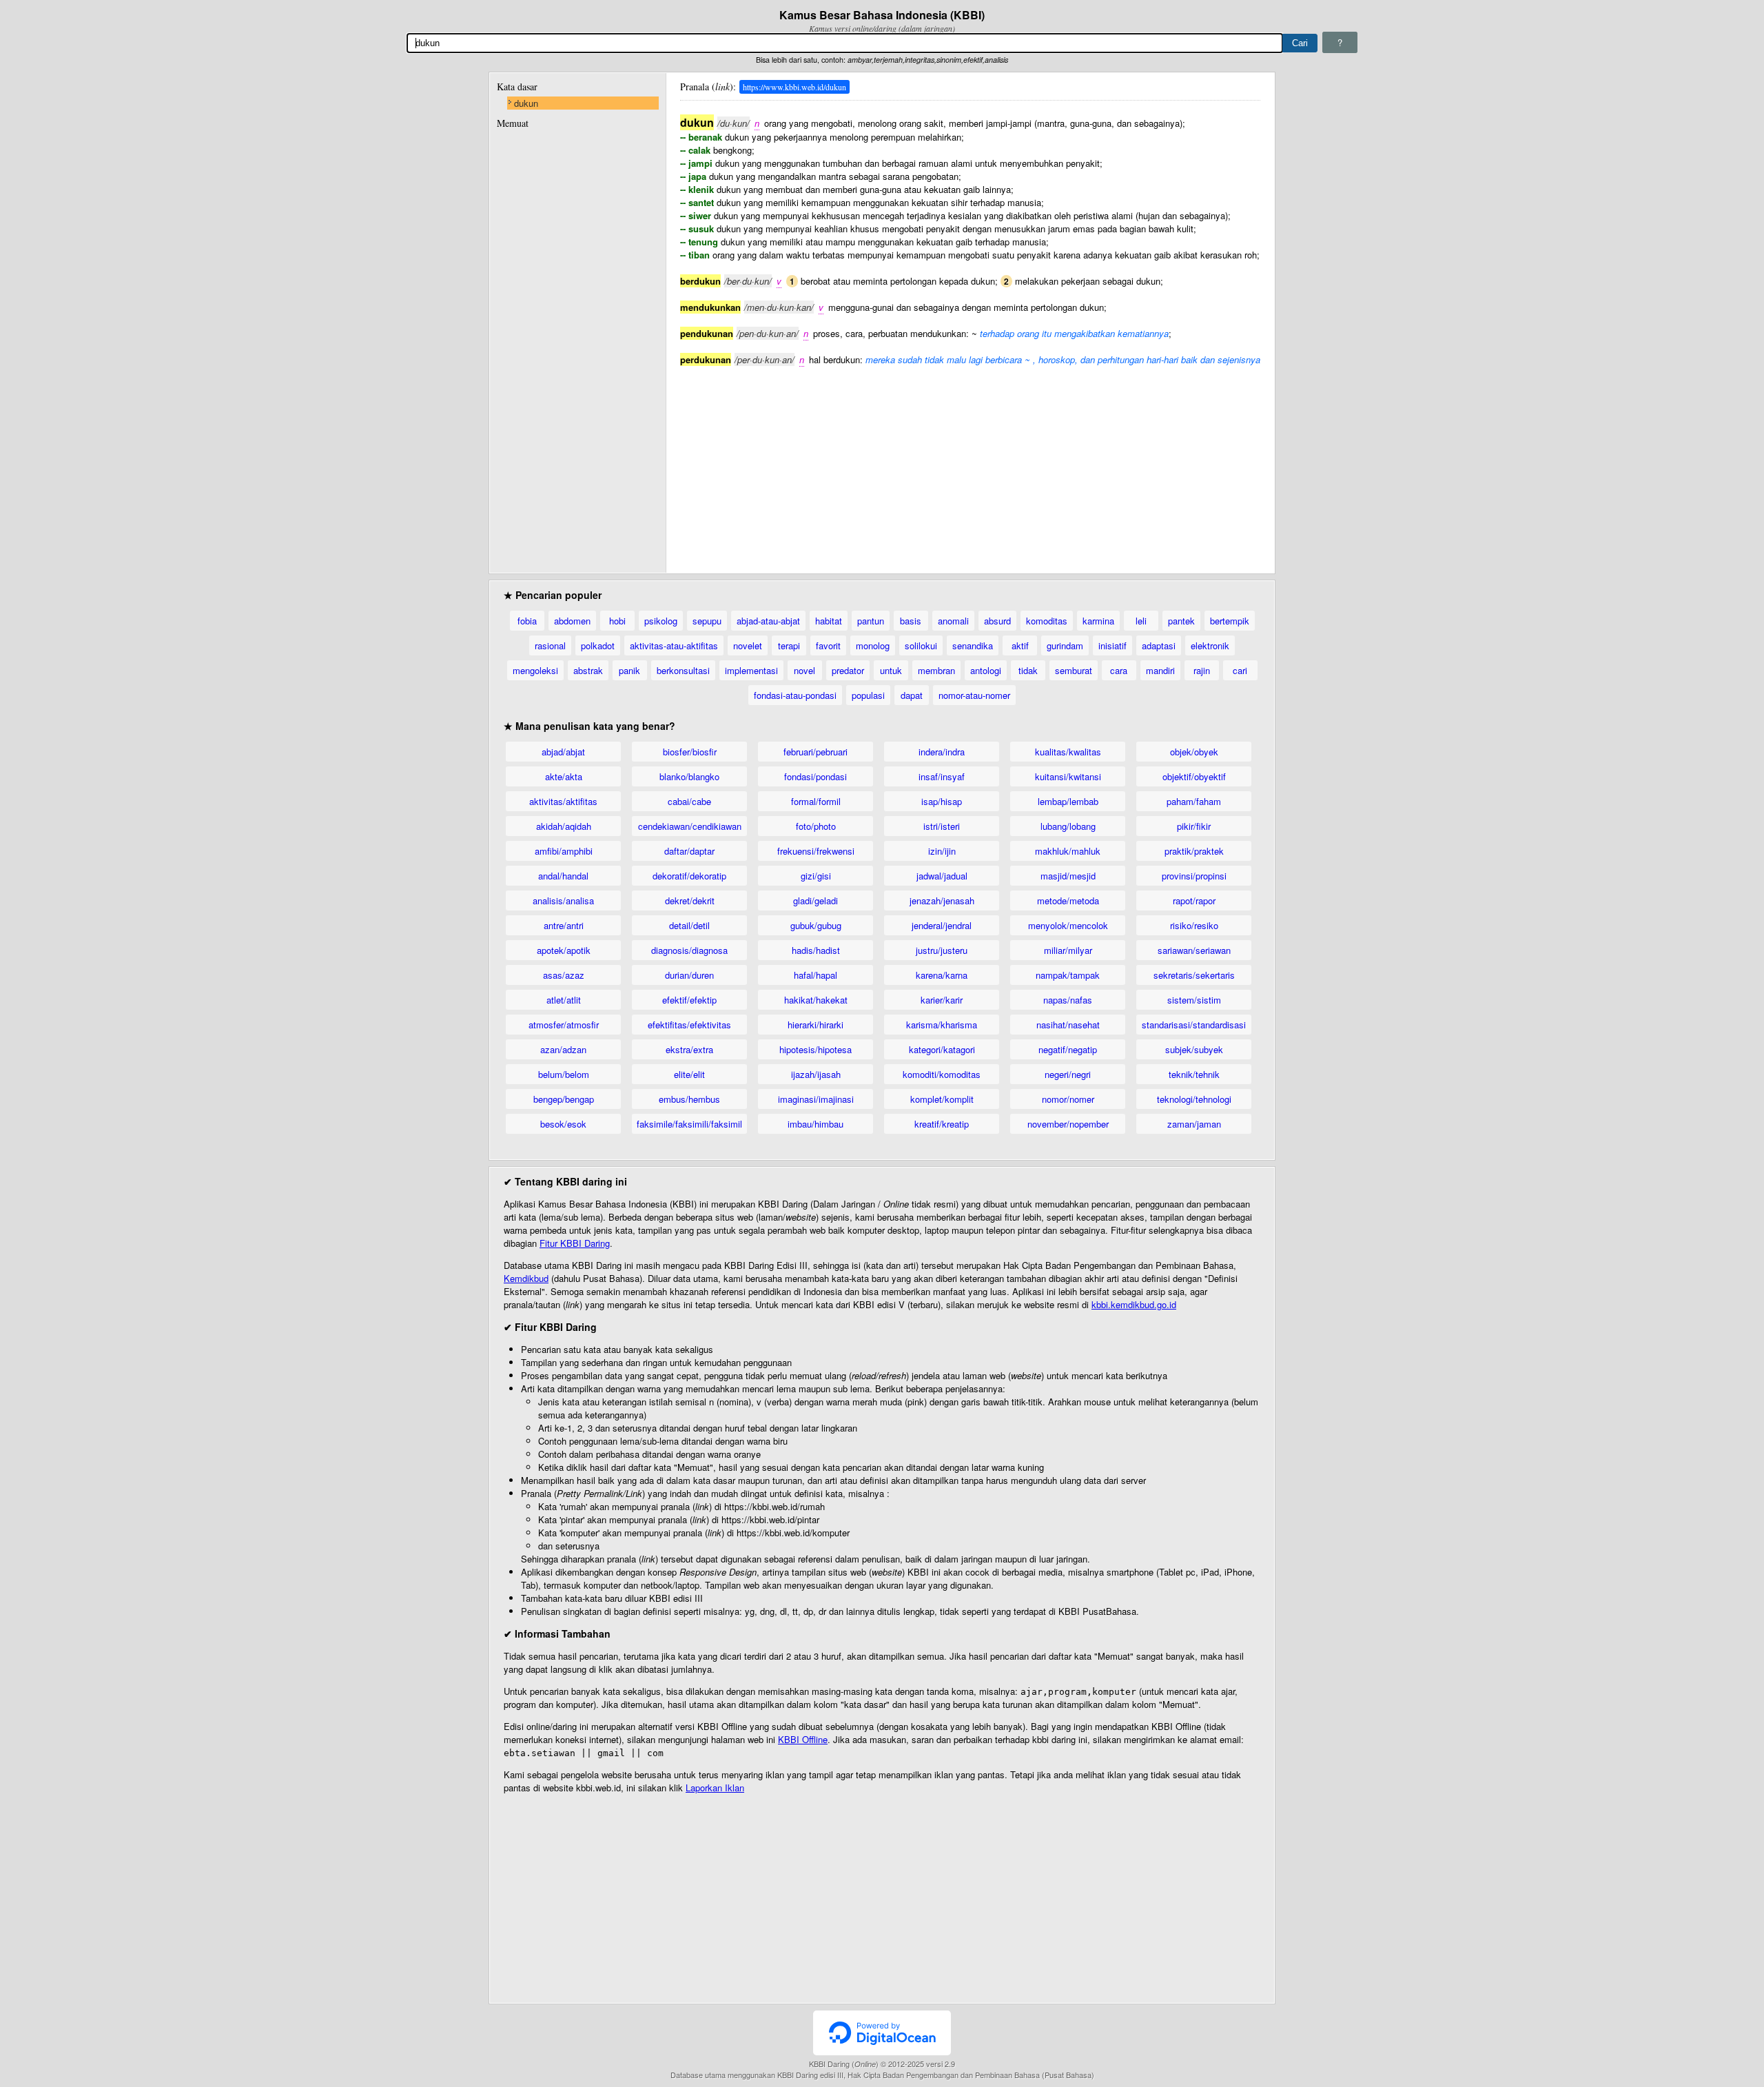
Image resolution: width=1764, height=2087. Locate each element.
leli (1141, 621)
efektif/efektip (689, 1000)
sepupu (707, 621)
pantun (871, 621)
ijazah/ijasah (816, 1074)
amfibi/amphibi (564, 851)
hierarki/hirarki (816, 1025)
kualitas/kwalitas (1068, 752)
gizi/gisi (816, 876)
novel (804, 670)
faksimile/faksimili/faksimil (689, 1124)
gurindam (1065, 645)
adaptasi (1159, 645)
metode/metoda (1068, 900)
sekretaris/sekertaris (1194, 975)
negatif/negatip (1068, 1049)
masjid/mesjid (1068, 876)
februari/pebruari (816, 752)
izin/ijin (942, 851)
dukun (526, 103)
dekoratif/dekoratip (689, 876)
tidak (1028, 670)
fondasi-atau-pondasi (795, 695)
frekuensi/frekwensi (816, 851)
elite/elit (689, 1074)
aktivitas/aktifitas (563, 801)
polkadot (598, 645)
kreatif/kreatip (942, 1124)
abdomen (572, 621)
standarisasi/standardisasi (1194, 1025)
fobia (527, 621)
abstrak (588, 670)
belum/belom (564, 1074)
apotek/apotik (564, 950)
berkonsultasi (683, 670)
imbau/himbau (816, 1124)
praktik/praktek (1194, 851)
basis (911, 621)
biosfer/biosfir (690, 752)
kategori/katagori (942, 1049)
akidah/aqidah (564, 826)
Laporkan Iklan (715, 1788)
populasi (868, 695)
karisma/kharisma (942, 1025)
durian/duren (689, 975)
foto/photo (816, 826)
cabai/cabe (689, 801)
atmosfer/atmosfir (564, 1025)
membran (936, 670)
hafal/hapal (816, 975)
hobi (617, 621)
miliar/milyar (1068, 950)
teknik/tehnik (1194, 1074)
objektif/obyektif (1194, 776)
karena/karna (942, 975)
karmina (1098, 621)
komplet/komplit (942, 1099)
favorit (828, 645)
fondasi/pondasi (816, 776)
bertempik (1230, 621)
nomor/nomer (1068, 1099)
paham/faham (1194, 801)
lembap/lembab (1068, 801)
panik (629, 670)
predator (848, 670)
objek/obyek (1194, 752)
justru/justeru (942, 950)
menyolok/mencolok (1068, 925)
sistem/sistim (1194, 1000)
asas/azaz (564, 975)
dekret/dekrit (690, 900)
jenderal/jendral (942, 925)
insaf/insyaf (942, 776)
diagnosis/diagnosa (689, 950)
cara (1119, 670)
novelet (748, 645)
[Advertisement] (970, 462)
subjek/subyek (1194, 1049)
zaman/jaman (1194, 1124)
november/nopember (1068, 1124)
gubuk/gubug (816, 925)
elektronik (1210, 645)
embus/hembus (689, 1099)
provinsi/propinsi (1194, 876)
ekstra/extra (689, 1049)
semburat (1074, 670)
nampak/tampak (1068, 975)
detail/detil (689, 925)
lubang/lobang (1068, 826)
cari (1240, 670)
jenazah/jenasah (942, 900)
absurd (997, 621)
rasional (550, 645)
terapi (789, 645)
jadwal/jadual (942, 876)
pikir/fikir (1194, 826)
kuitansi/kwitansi (1068, 776)
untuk (891, 670)
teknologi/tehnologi (1194, 1099)
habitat (829, 621)
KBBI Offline (803, 1739)
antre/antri (564, 925)
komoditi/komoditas (942, 1074)
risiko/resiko (1194, 925)
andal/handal (563, 876)
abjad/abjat (563, 752)
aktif (1020, 645)
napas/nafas (1068, 1000)
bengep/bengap (564, 1099)
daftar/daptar (689, 851)
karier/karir (942, 1000)
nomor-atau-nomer (974, 695)
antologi (986, 670)
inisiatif (1112, 645)
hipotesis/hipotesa (816, 1049)
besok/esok (563, 1124)
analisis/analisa (563, 900)
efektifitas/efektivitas (689, 1025)
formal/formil (816, 801)
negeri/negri (1068, 1074)
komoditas (1047, 621)
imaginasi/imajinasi (816, 1099)
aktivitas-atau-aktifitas (674, 645)
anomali (953, 621)
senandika (973, 645)
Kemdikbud (526, 1278)
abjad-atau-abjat (768, 621)
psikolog (661, 621)
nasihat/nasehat (1068, 1025)
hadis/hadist (816, 950)
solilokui (921, 645)
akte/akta (564, 776)
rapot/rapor (1194, 900)
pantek (1181, 621)
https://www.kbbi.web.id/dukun (794, 87)
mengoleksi (535, 670)
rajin (1202, 670)
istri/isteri (942, 826)
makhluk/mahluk (1068, 851)
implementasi (751, 670)
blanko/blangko (689, 776)
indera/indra (942, 752)
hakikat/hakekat (816, 1000)
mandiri (1160, 670)
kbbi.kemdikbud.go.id (1134, 1304)
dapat (912, 695)
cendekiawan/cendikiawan (690, 826)
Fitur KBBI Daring (575, 1243)
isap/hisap (942, 801)
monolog (873, 645)
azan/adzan (563, 1049)
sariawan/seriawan (1194, 950)
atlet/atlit (564, 1000)
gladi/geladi (816, 900)
